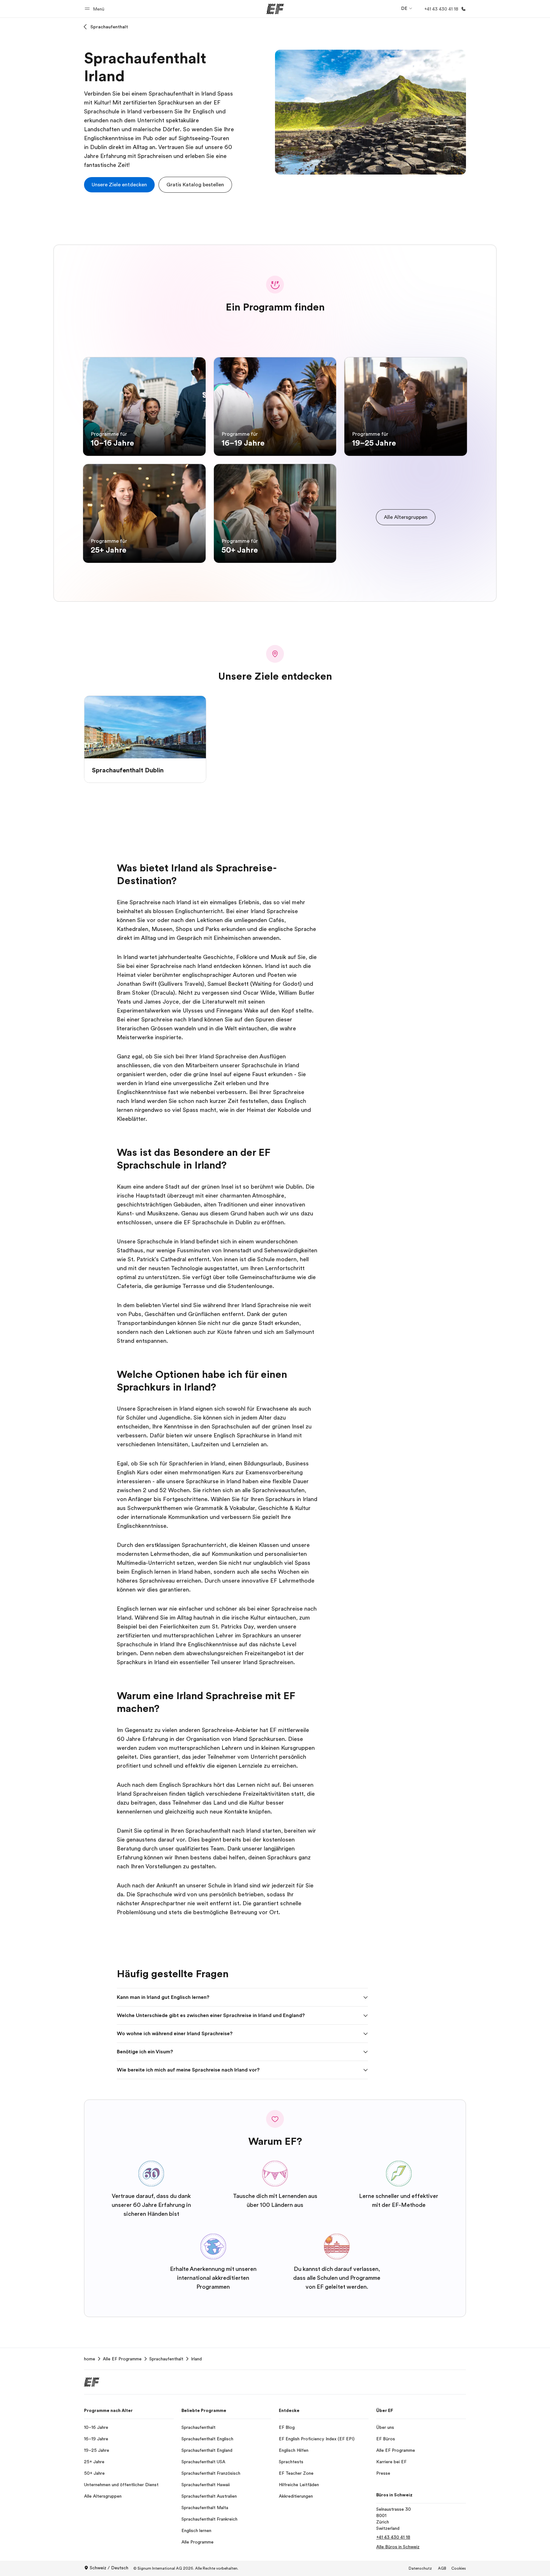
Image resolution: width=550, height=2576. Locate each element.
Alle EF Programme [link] (122, 2359)
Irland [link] (196, 2359)
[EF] (275, 9)
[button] (95, 9)
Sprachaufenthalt (109, 27)
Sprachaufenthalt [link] (166, 2359)
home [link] (90, 2359)
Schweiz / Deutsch (109, 2568)
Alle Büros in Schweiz (398, 2547)
